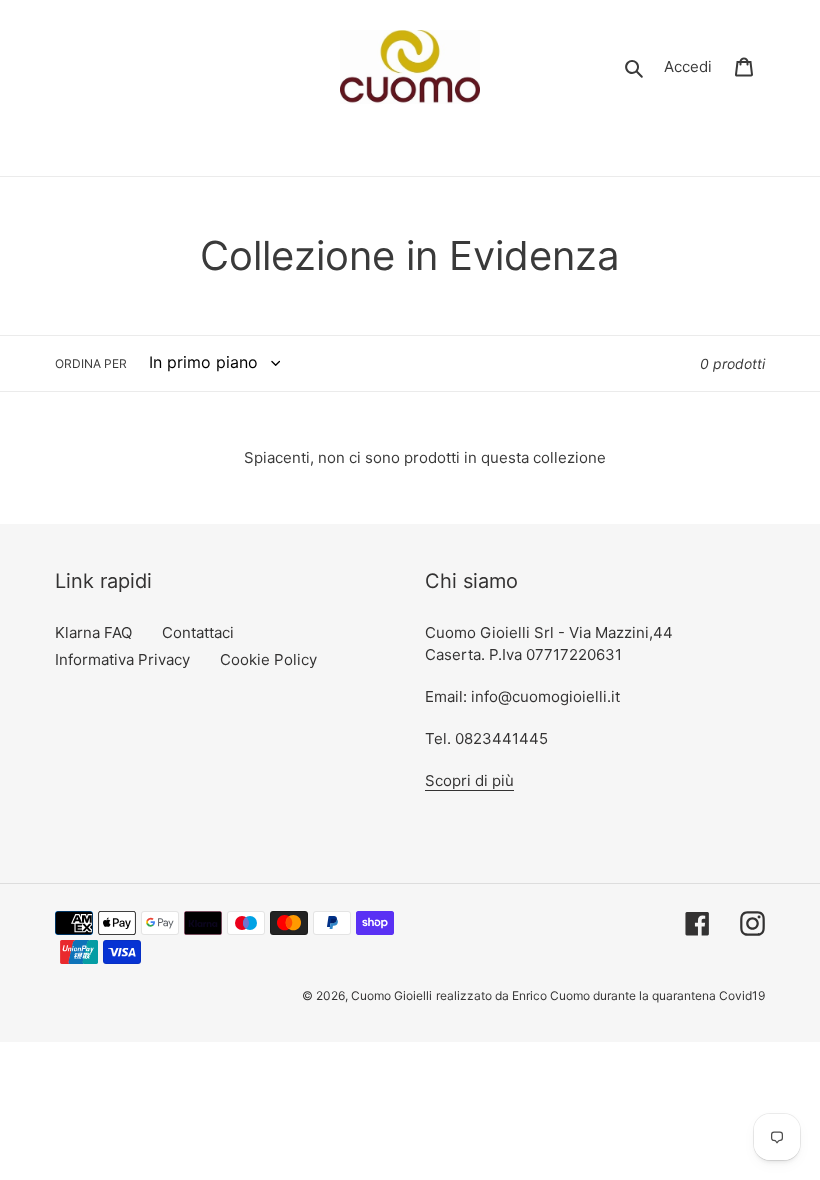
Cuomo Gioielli (391, 995)
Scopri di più (469, 780)
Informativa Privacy (122, 659)
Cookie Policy (268, 659)
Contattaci (198, 632)
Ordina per (91, 363)
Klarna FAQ (93, 632)
